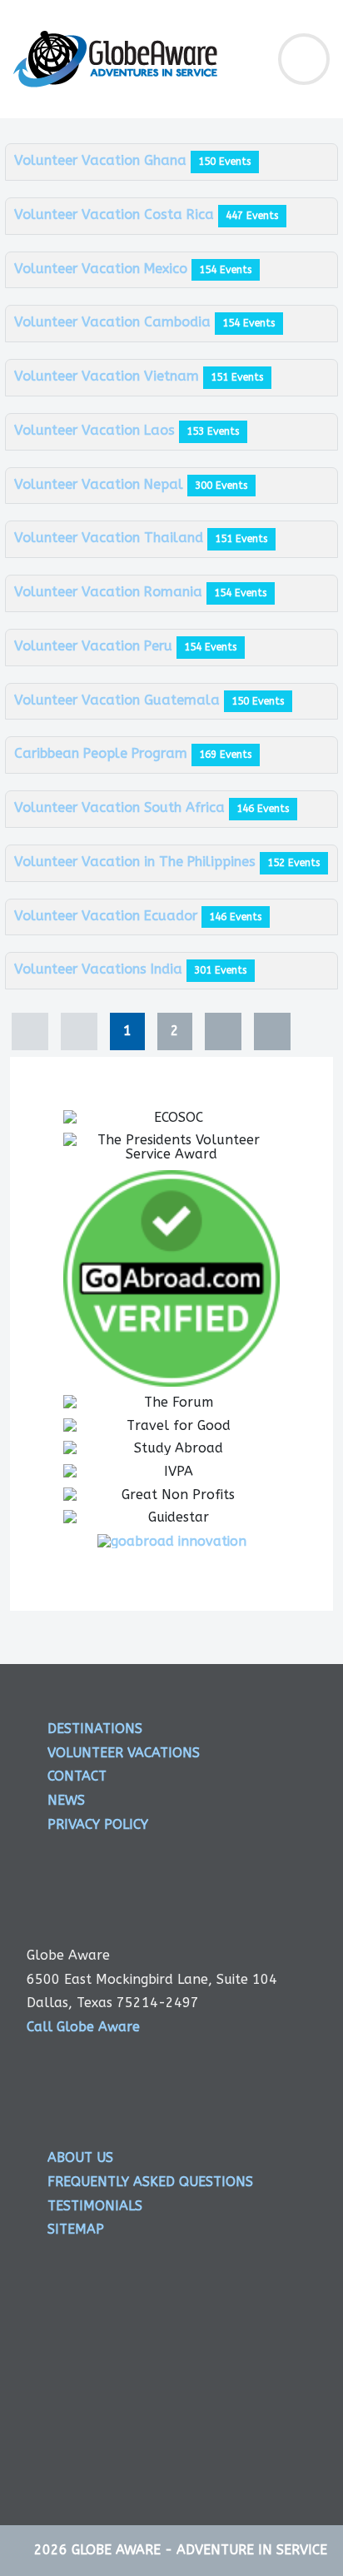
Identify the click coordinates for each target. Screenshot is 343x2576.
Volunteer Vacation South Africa (122, 807)
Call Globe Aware (83, 2027)
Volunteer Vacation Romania (110, 592)
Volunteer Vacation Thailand (111, 538)
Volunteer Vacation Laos (97, 430)
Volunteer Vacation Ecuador (108, 916)
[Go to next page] (223, 1031)
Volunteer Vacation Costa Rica (116, 214)
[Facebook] (91, 2375)
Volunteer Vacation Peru (95, 646)
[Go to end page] (272, 1031)
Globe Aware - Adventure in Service (199, 2550)
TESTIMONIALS (95, 2206)
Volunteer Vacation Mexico (103, 269)
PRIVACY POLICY (98, 1824)
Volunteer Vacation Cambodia (114, 322)
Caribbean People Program (103, 753)
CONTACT (77, 1776)
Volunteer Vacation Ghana (102, 160)
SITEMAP (76, 2229)
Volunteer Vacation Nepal (101, 484)
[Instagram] (219, 2375)
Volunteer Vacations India (100, 969)
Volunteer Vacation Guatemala (119, 700)
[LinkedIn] (283, 2375)
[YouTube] (283, 2437)
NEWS (66, 1800)
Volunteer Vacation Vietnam (109, 376)
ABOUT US (80, 2157)
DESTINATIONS (95, 1729)
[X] (155, 2375)
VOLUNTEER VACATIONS (124, 1753)
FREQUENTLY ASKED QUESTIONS (150, 2182)
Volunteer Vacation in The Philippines (137, 862)
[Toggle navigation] (304, 59)
